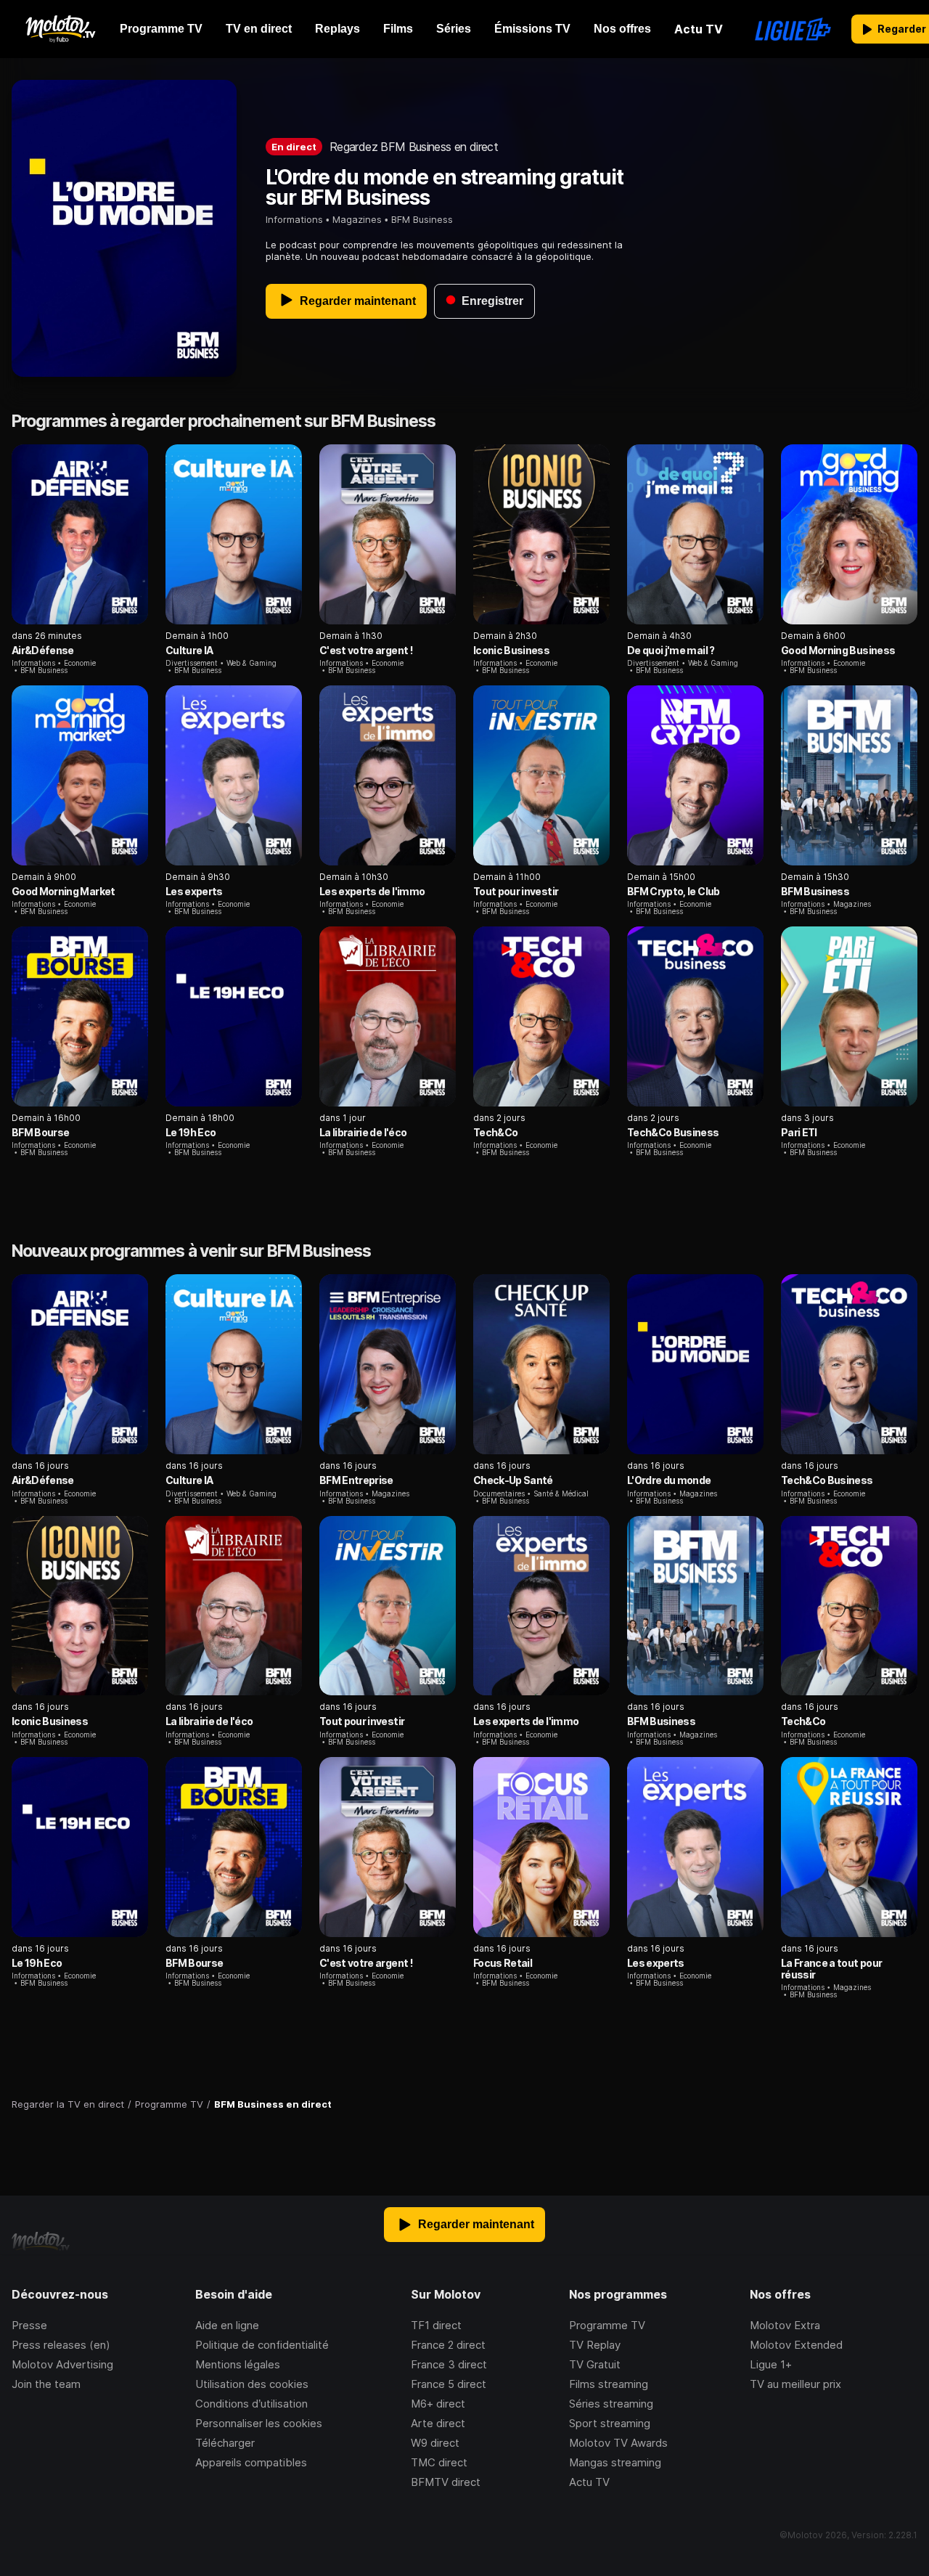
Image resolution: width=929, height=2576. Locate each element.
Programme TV (607, 2325)
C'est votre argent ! (366, 650)
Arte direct (438, 2423)
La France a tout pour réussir (831, 1969)
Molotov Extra (785, 2325)
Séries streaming (611, 2404)
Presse (29, 2325)
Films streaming (609, 2384)
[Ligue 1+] (793, 29)
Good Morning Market (64, 891)
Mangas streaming (615, 2462)
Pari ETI (799, 1132)
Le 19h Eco (191, 1132)
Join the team (46, 2384)
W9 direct (435, 2443)
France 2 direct (448, 2345)
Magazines (357, 219)
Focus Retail (503, 1963)
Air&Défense (43, 650)
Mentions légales (238, 2364)
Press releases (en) (61, 2345)
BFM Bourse (40, 1132)
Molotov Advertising (62, 2364)
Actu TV (589, 2482)
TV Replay (595, 2345)
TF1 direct (436, 2325)
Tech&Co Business (673, 1132)
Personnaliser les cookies (259, 2423)
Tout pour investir (516, 891)
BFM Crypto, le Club (674, 891)
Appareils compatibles (251, 2462)
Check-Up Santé (513, 1480)
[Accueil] (60, 29)
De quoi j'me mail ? (671, 650)
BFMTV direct (446, 2482)
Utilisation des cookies (252, 2384)
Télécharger (225, 2443)
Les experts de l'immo (372, 891)
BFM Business (815, 891)
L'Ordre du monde (669, 1480)
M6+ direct (438, 2404)
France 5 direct (449, 2384)
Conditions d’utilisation (251, 2404)
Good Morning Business (838, 650)
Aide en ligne (227, 2325)
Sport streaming (610, 2423)
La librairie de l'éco (363, 1132)
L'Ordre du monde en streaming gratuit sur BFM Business (445, 187)
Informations (294, 219)
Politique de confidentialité (262, 2345)
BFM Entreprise (356, 1480)
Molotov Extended (796, 2345)
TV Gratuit (595, 2364)
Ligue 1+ (771, 2364)
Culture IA (189, 650)
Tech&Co (495, 1132)
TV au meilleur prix (795, 2384)
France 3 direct (449, 2364)
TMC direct (439, 2462)
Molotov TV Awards (618, 2443)
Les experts (194, 891)
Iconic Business (511, 650)
